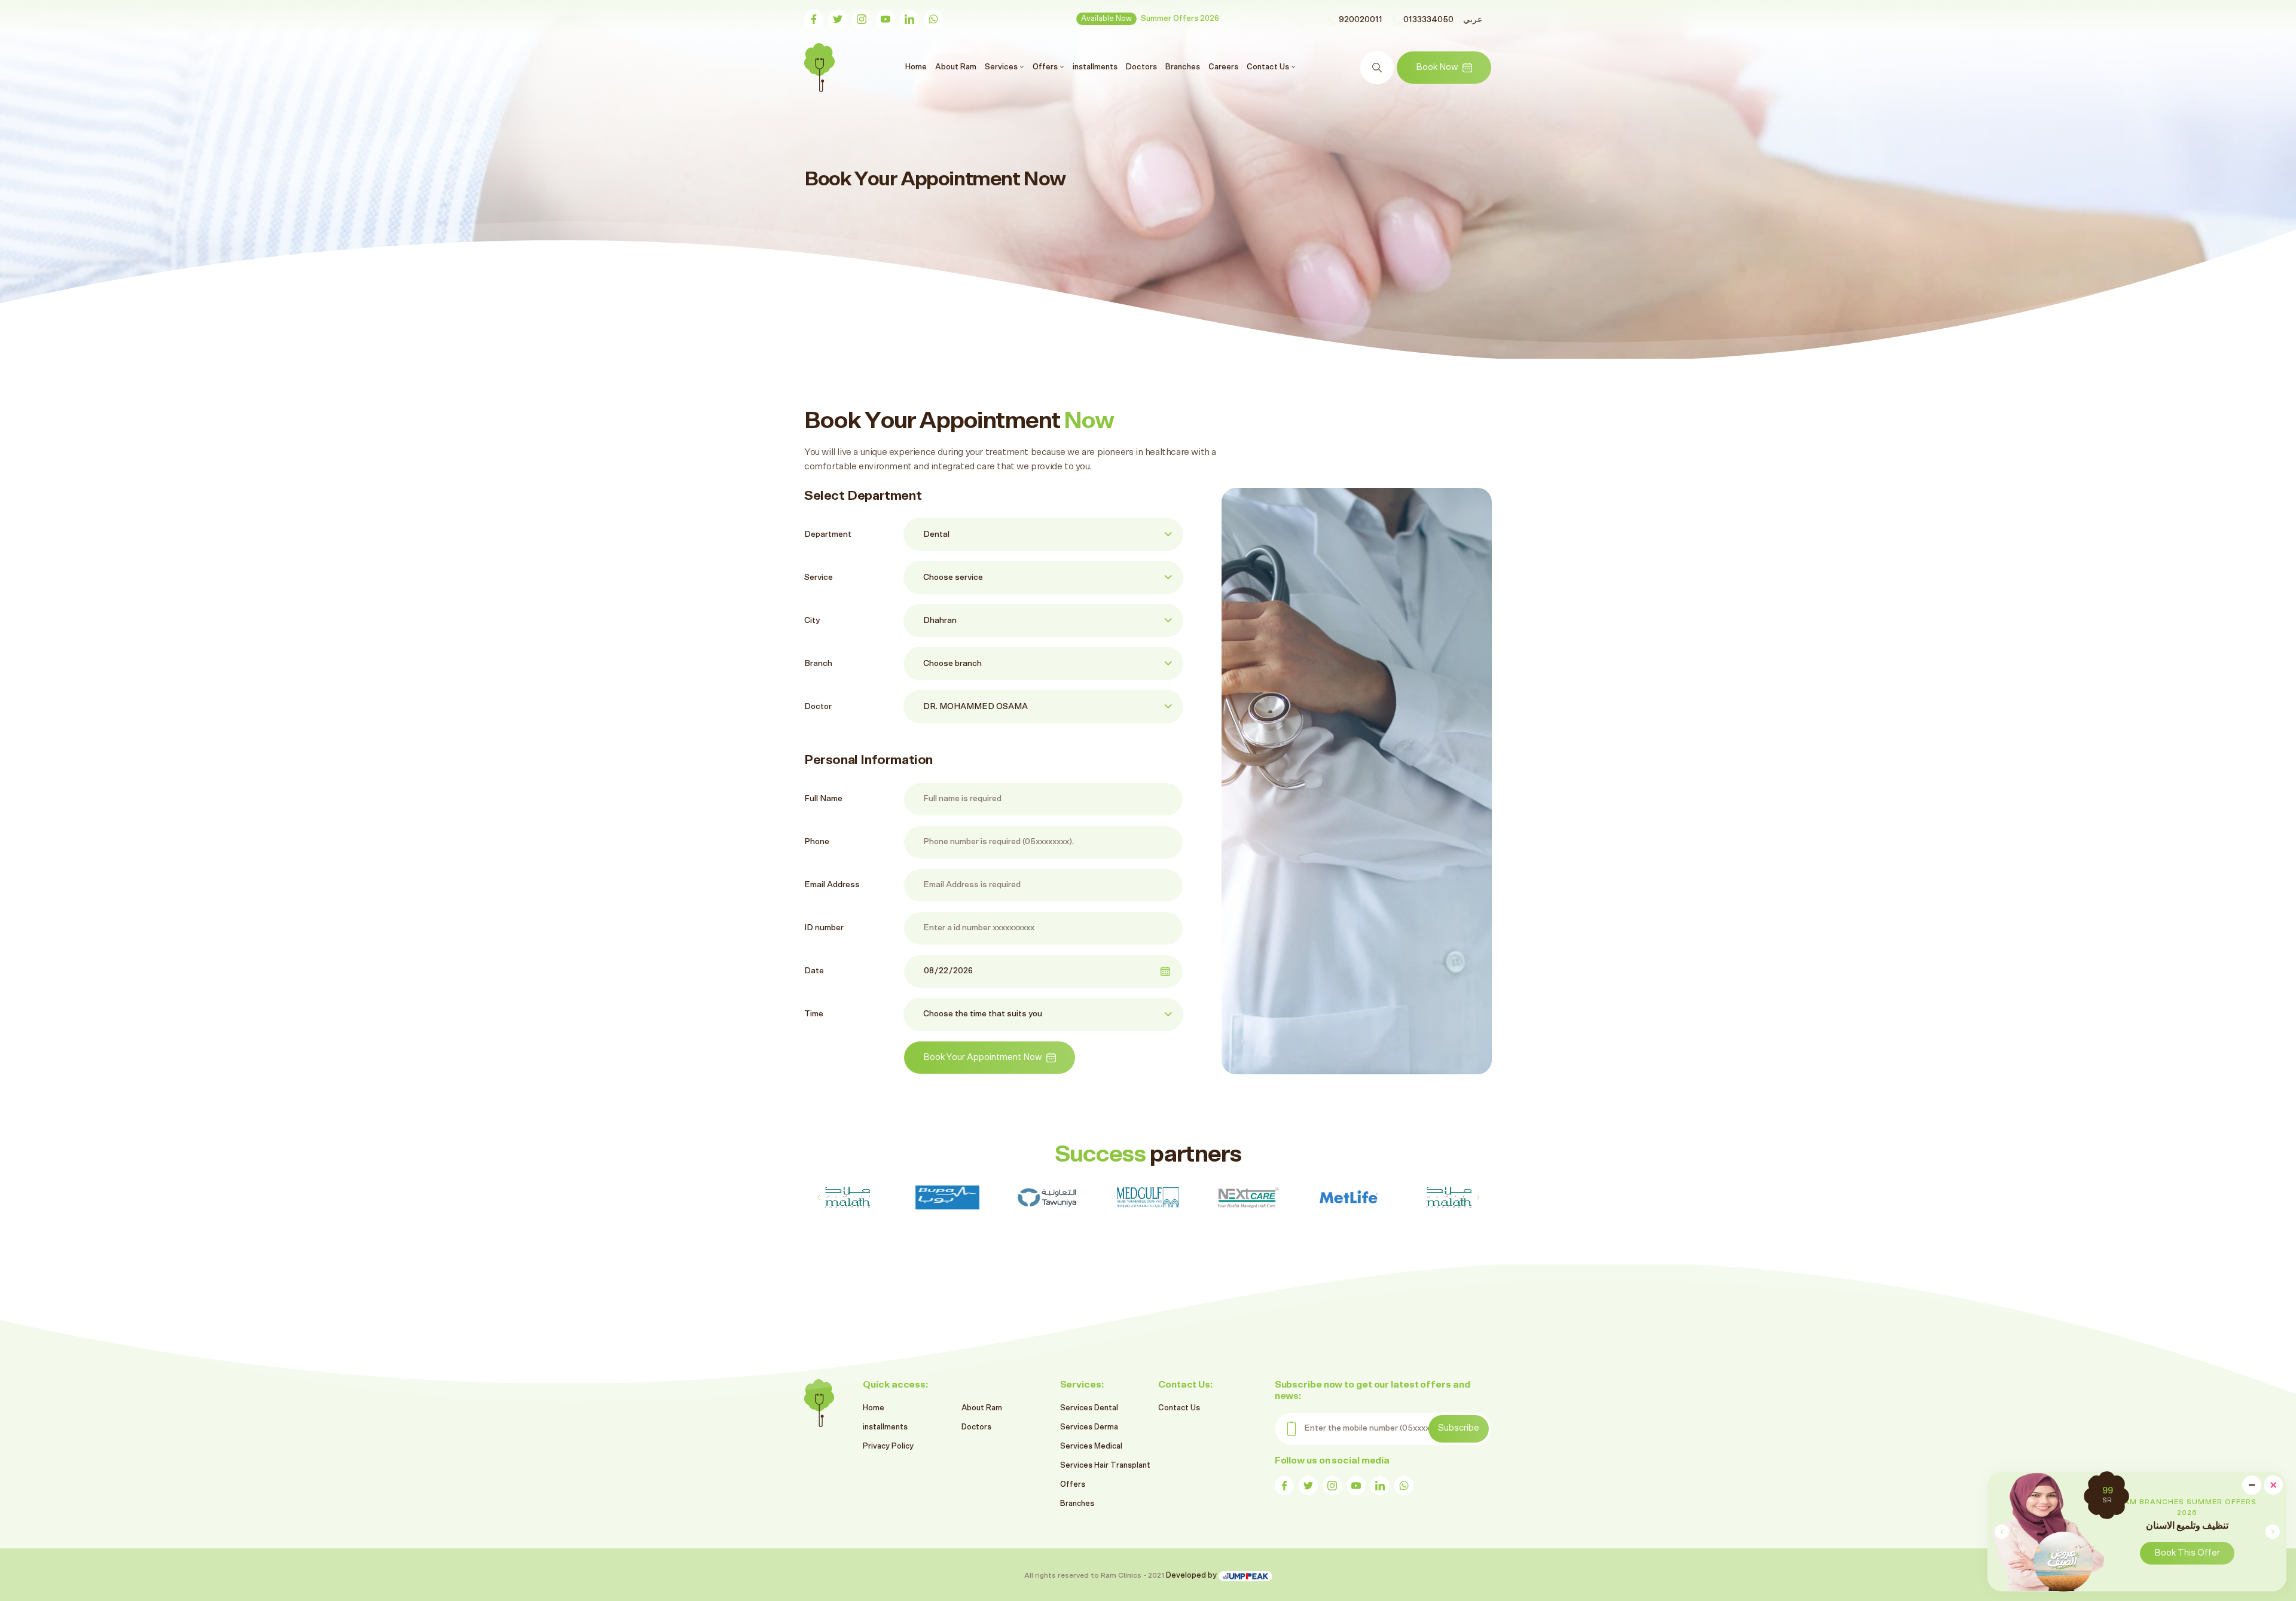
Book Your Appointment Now (982, 1057)
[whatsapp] (933, 19)
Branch (818, 664)
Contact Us (1179, 1408)
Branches (1183, 67)
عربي (1473, 20)
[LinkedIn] (909, 19)
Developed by (1192, 1576)
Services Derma (1089, 1427)
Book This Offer (2187, 1553)
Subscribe (1459, 1428)
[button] (2272, 1532)
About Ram (956, 67)
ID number (824, 928)
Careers (1223, 67)
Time (814, 1014)
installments (1095, 67)
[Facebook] (814, 19)
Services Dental (1089, 1408)
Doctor (818, 707)
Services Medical (1091, 1446)
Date (814, 971)
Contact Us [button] (1269, 67)
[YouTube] (886, 19)
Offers (1073, 1485)
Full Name (823, 799)
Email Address (832, 885)
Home (918, 67)
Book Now (1437, 67)
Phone (817, 842)
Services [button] (1002, 67)
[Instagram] (862, 19)
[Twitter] (838, 19)
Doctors (1141, 67)
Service (819, 578)
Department (828, 534)
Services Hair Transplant (1105, 1466)
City (812, 621)
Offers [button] (1046, 67)
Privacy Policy (888, 1446)
